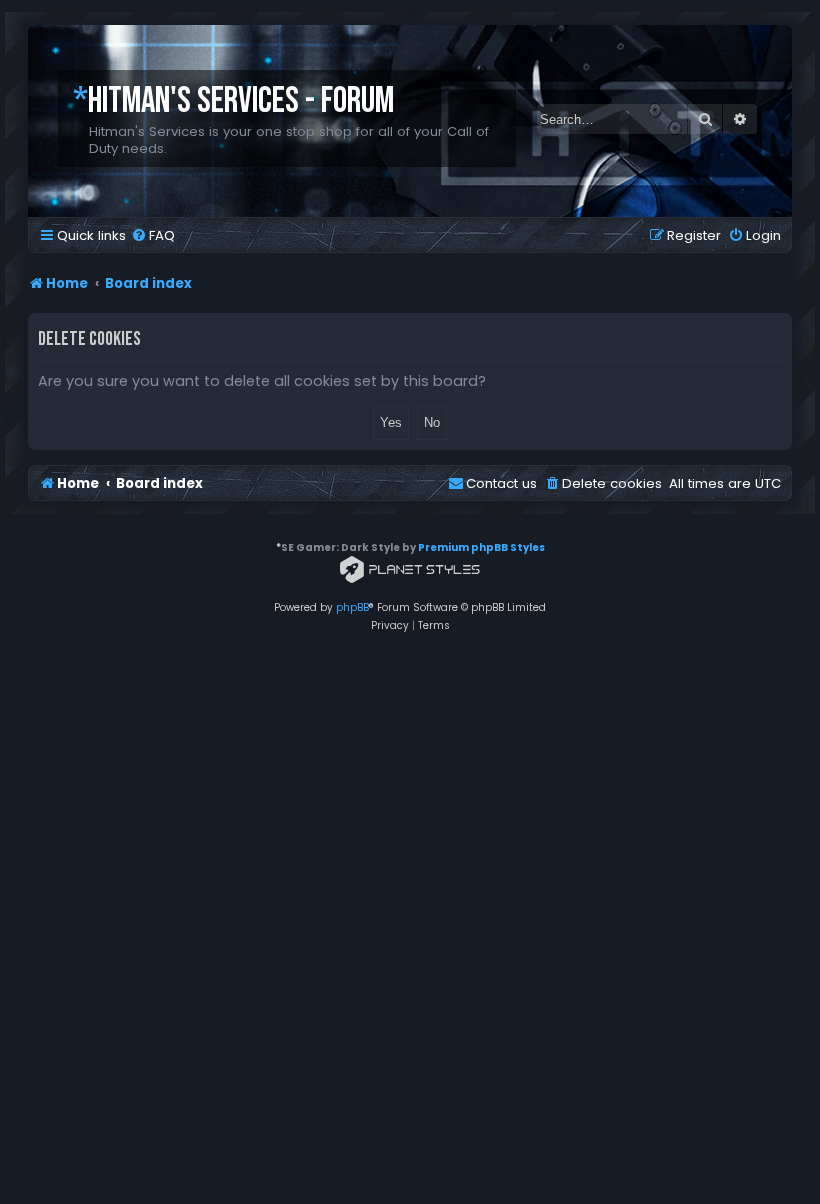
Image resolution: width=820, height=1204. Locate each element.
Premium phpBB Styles (481, 547)
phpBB (352, 607)
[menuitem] (153, 235)
